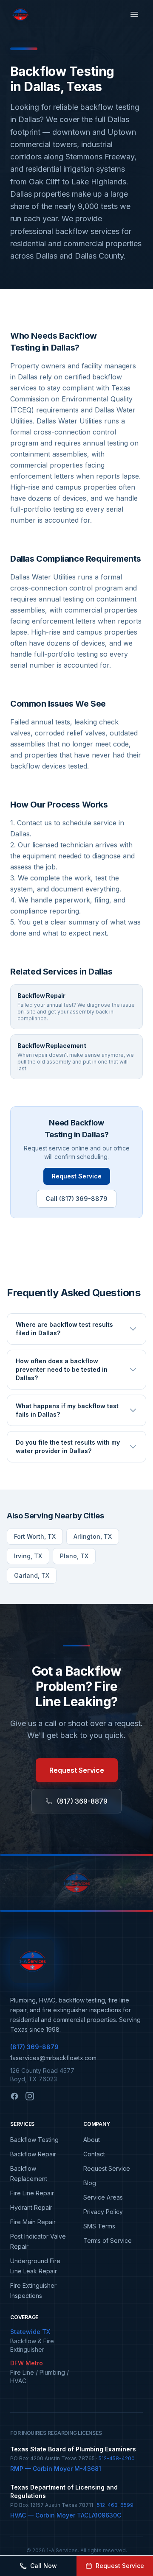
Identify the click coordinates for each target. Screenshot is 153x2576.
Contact (94, 2154)
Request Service (77, 1176)
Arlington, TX (93, 1536)
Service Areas (103, 2197)
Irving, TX (28, 1556)
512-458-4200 (117, 2458)
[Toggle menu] (134, 14)
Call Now (44, 2566)
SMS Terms (99, 2226)
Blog (90, 2183)
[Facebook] (14, 2096)
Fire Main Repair (33, 2222)
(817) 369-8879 (82, 1801)
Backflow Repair (33, 2154)
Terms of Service (108, 2240)
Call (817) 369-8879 (76, 1199)
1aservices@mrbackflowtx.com (53, 2058)
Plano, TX (74, 1556)
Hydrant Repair (31, 2207)
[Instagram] (30, 2096)
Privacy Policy (103, 2212)
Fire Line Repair (32, 2193)
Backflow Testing (34, 2140)
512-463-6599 (115, 2505)
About (92, 2140)
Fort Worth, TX (35, 1536)
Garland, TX (32, 1575)
